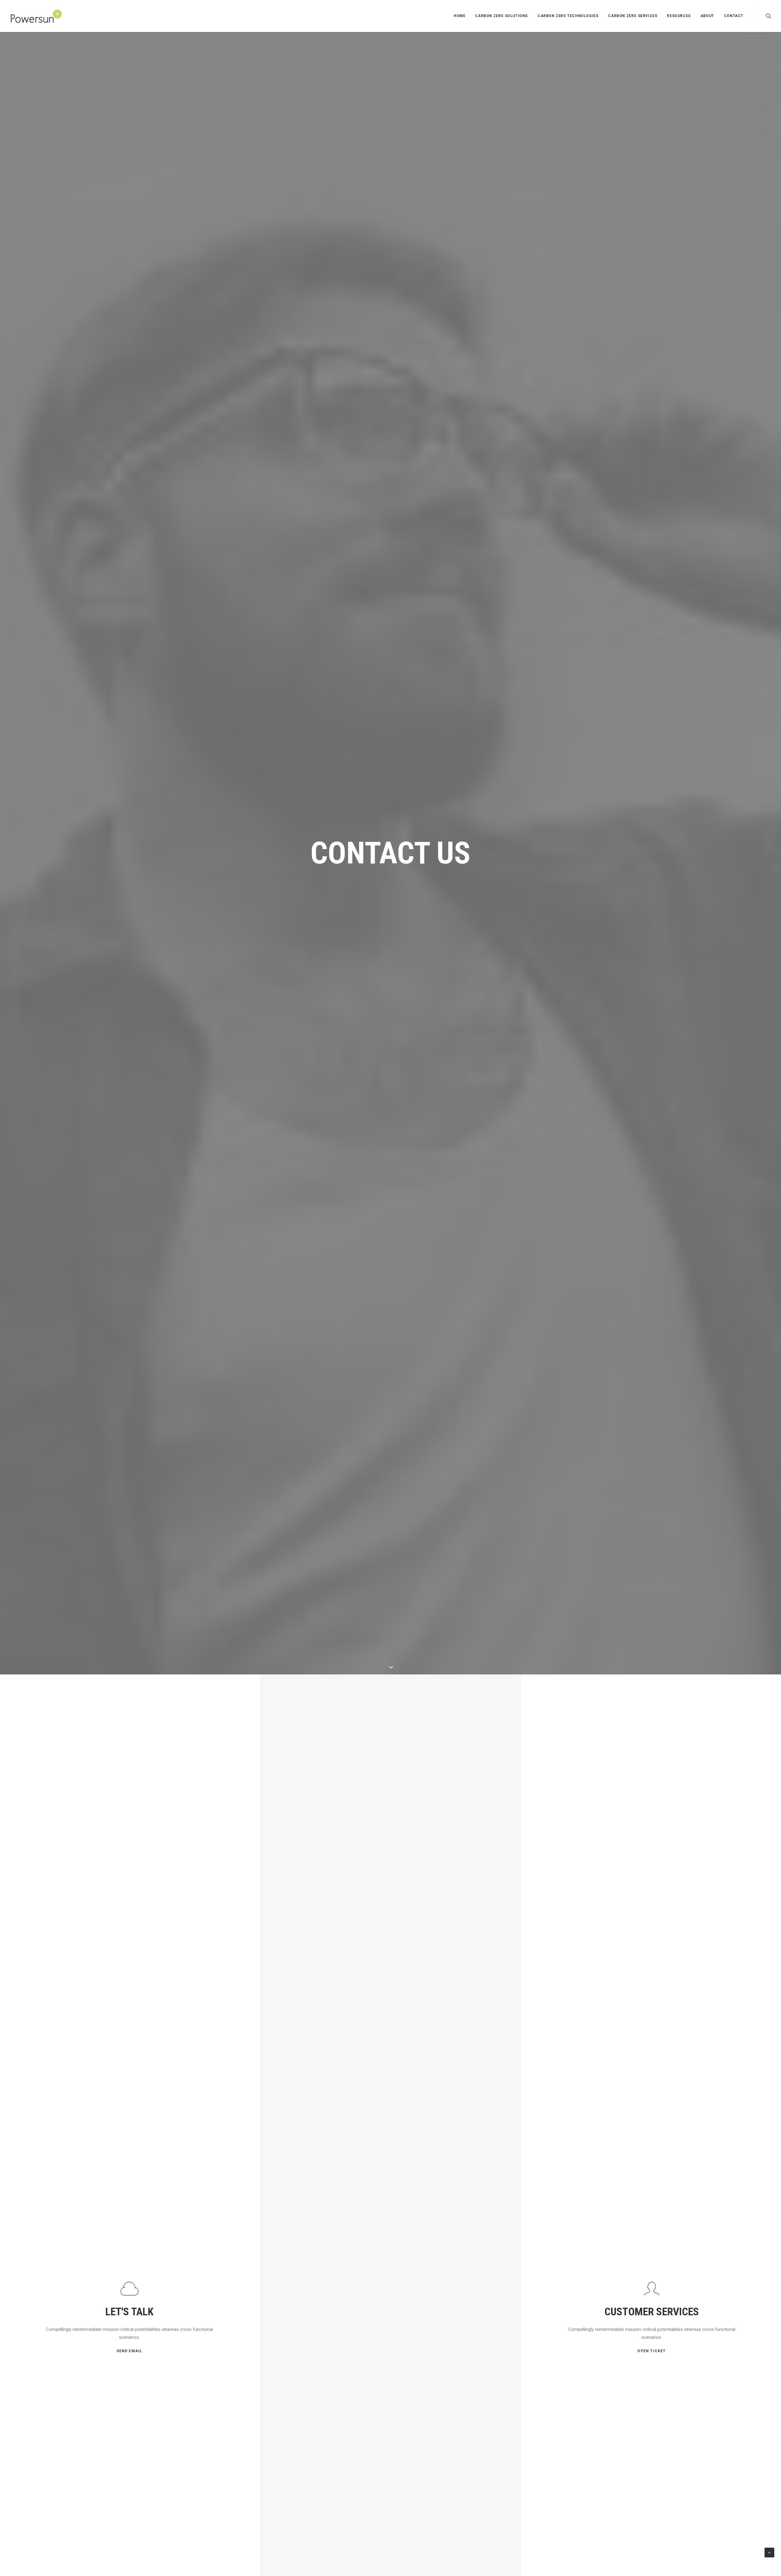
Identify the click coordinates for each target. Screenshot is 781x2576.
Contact (734, 16)
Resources (679, 16)
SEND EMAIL (130, 2351)
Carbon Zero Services (633, 16)
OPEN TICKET (651, 2351)
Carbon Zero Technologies (568, 16)
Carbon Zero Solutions (501, 16)
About (707, 16)
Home (459, 16)
